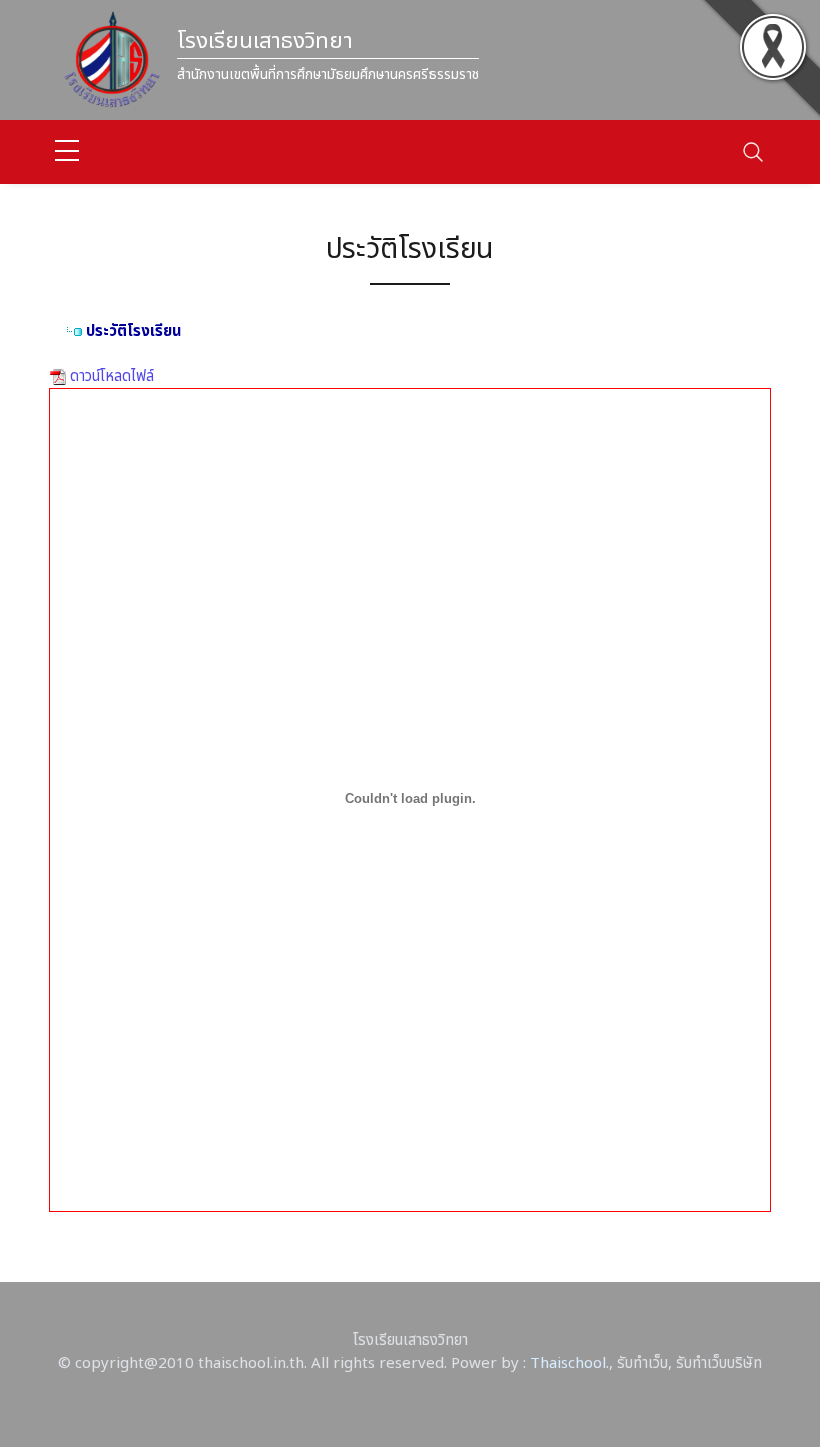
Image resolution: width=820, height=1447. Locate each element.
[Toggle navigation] (753, 152)
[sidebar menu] (67, 152)
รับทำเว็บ (642, 1363)
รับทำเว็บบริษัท (719, 1363)
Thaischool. (569, 1363)
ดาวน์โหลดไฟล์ (110, 376)
